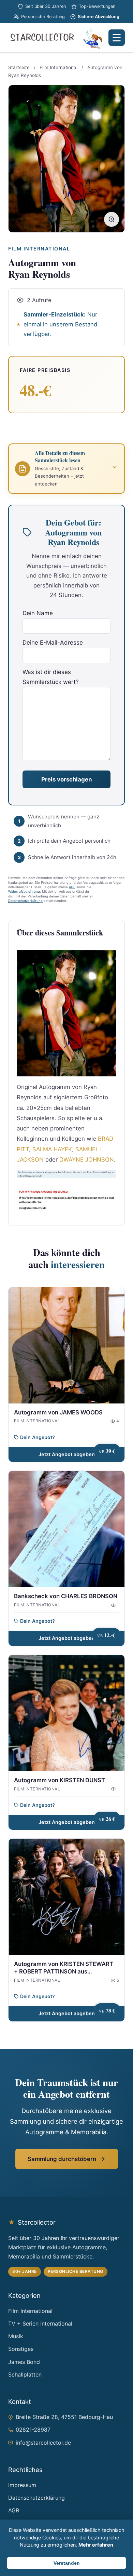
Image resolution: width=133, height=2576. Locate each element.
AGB (72, 887)
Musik (16, 2336)
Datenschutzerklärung (25, 901)
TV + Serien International (40, 2323)
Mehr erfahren (96, 2545)
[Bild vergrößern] (112, 219)
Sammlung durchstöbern (62, 2159)
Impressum (22, 2485)
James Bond (24, 2362)
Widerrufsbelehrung (24, 891)
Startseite (19, 67)
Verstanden (67, 2563)
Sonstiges (21, 2349)
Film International (58, 67)
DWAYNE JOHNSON (87, 1160)
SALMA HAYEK (52, 1149)
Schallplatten (25, 2374)
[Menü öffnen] (117, 38)
